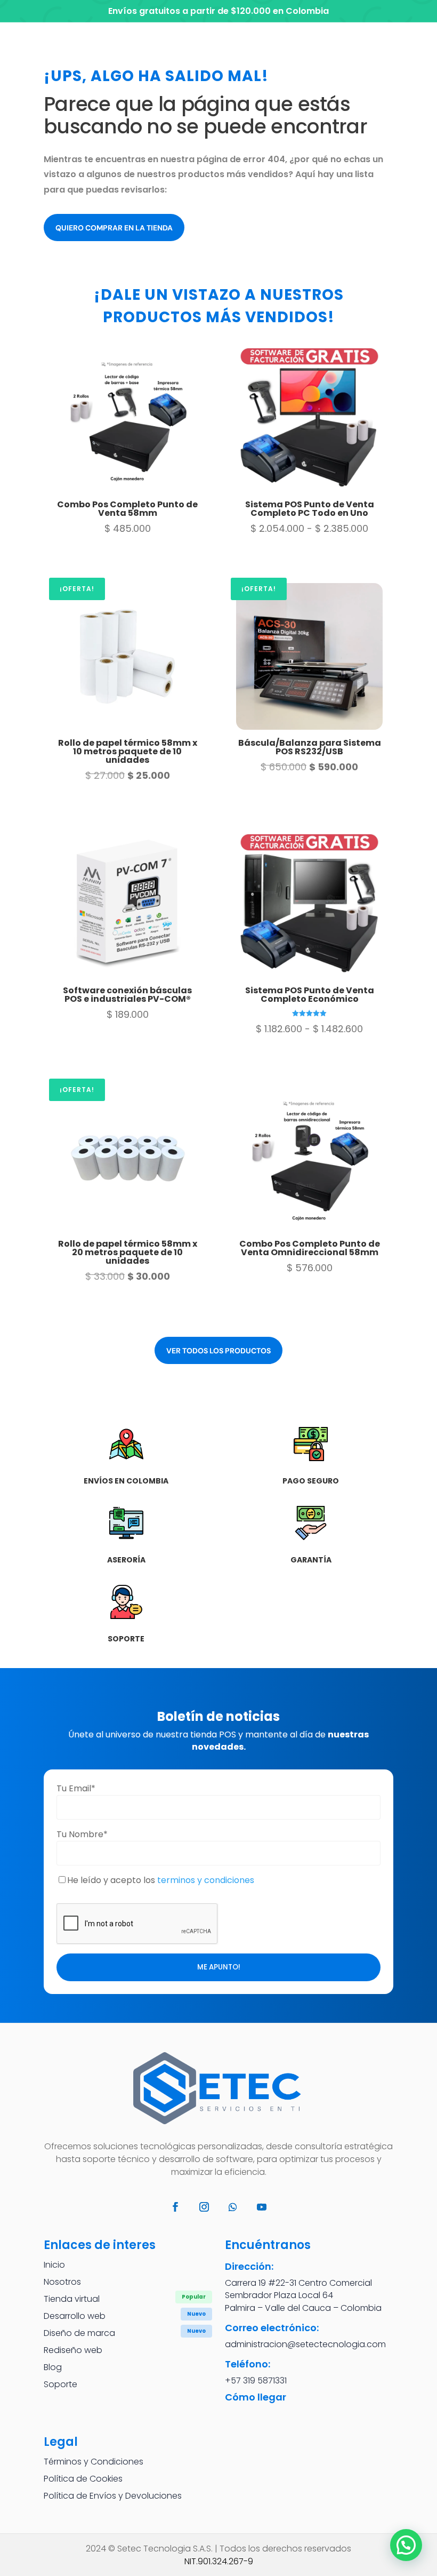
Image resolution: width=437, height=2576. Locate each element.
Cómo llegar (256, 2397)
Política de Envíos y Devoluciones (113, 2496)
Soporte (60, 2384)
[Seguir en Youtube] (262, 2207)
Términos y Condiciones (94, 2462)
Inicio (54, 2265)
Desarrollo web (75, 2316)
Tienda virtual (72, 2299)
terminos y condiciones (206, 1880)
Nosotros (62, 2282)
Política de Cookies (83, 2479)
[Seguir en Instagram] (204, 2207)
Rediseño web (73, 2350)
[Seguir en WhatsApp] (233, 2207)
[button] (406, 2545)
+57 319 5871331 (256, 2380)
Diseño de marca (79, 2333)
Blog (53, 2367)
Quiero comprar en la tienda (114, 228)
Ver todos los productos (218, 1351)
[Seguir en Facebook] (175, 2207)
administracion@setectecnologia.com (305, 2344)
